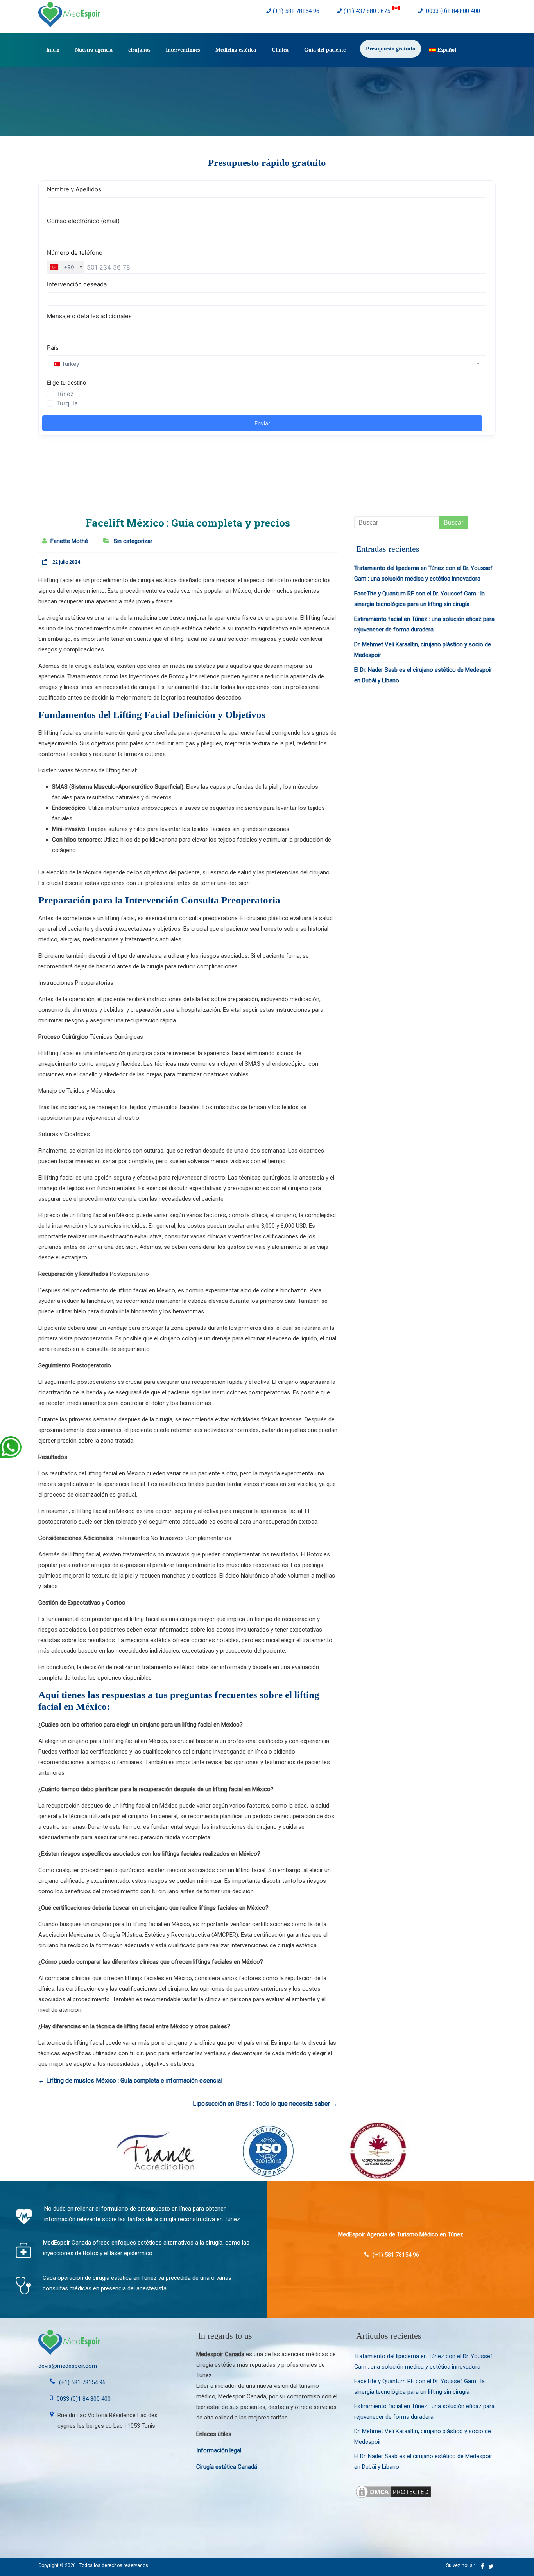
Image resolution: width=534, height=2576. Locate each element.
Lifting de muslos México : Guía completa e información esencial (130, 2080)
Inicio (53, 50)
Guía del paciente (325, 50)
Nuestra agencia (94, 50)
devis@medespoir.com (68, 2366)
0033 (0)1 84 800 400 (452, 11)
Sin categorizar (133, 541)
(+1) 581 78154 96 (296, 11)
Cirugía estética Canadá (227, 2467)
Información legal (219, 2450)
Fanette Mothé (69, 541)
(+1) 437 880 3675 (368, 11)
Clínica (280, 50)
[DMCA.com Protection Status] (393, 2489)
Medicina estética (236, 50)
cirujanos (139, 50)
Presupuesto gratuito (391, 49)
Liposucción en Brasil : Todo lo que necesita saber (265, 2104)
